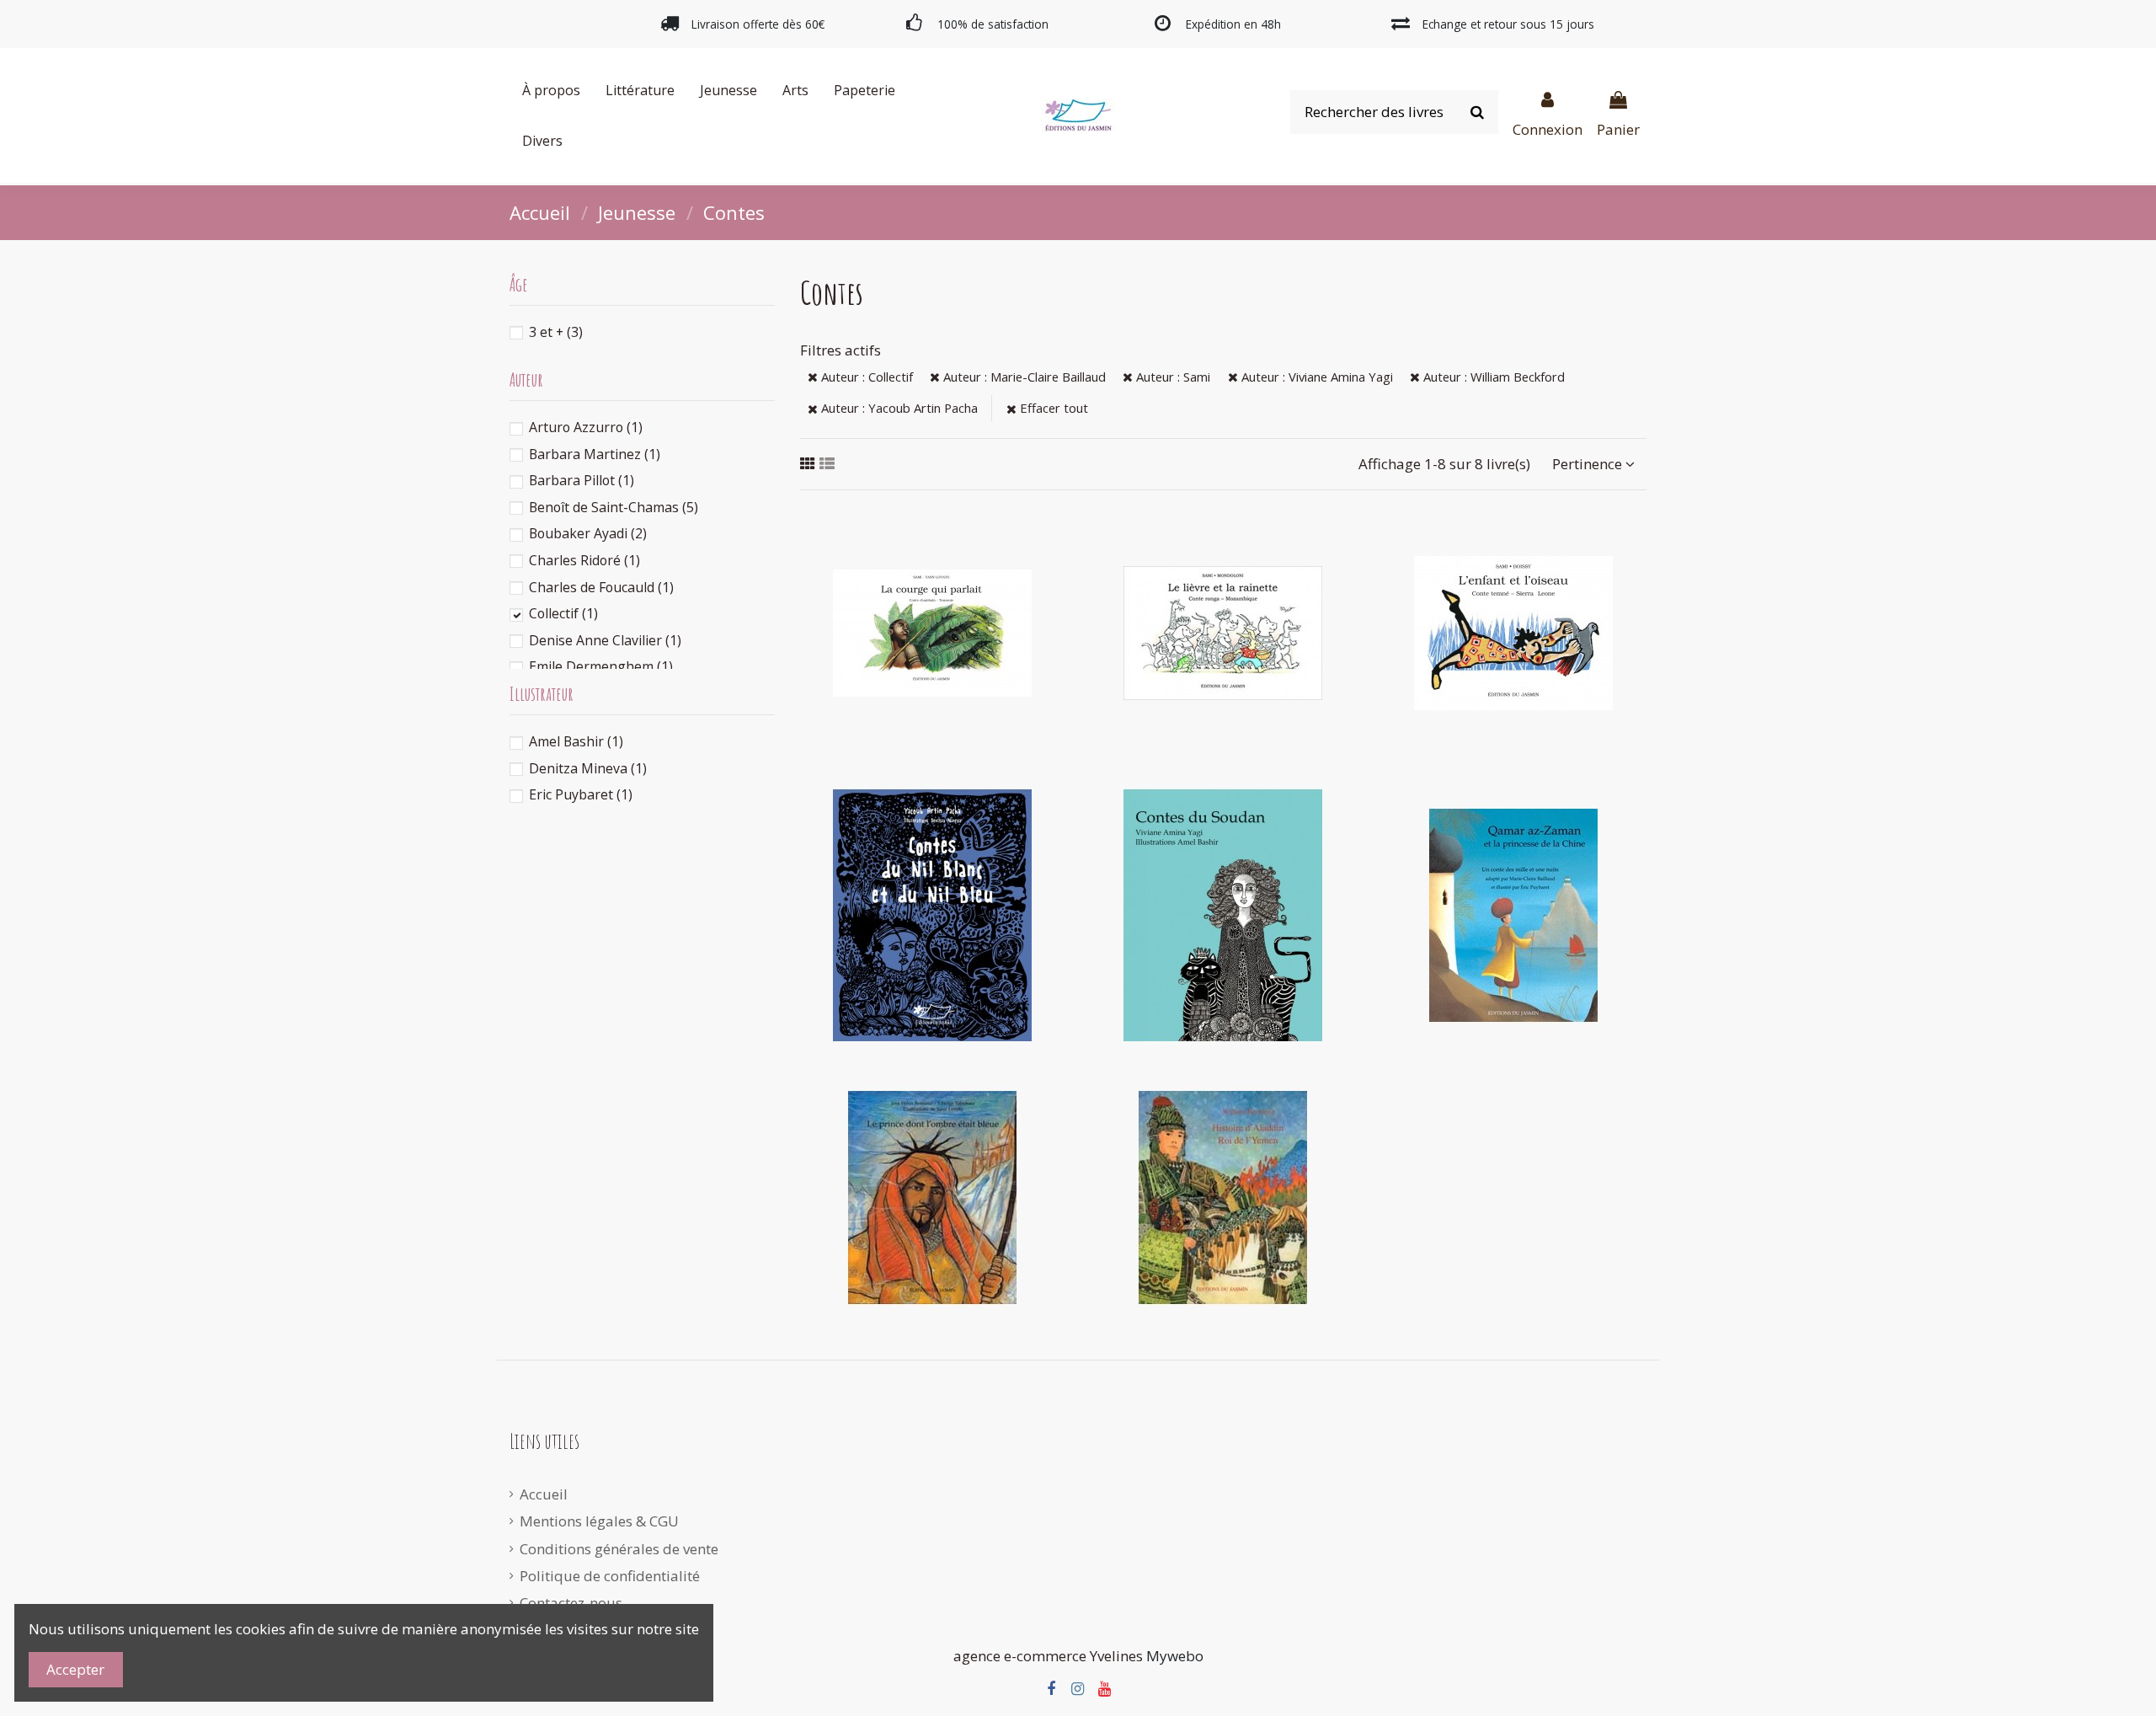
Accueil (544, 1494)
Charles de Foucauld (601, 587)
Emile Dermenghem (601, 666)
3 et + (556, 332)
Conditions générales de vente (619, 1549)
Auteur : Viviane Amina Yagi (1315, 377)
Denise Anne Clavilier (605, 640)
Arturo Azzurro (586, 427)
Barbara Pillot (582, 480)
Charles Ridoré (584, 560)
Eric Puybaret (581, 794)
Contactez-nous (571, 1603)
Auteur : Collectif (865, 377)
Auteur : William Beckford (1492, 377)
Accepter (75, 1669)
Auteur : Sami (1171, 377)
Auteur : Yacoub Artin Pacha (898, 408)
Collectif (563, 613)
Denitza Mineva (588, 768)
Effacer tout (1052, 408)
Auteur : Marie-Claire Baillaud (1023, 377)
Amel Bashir (576, 741)
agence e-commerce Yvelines (1048, 1656)
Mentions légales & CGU (599, 1521)
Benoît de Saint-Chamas (614, 507)
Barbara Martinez (595, 454)
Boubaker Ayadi (588, 533)
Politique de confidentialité (610, 1576)
